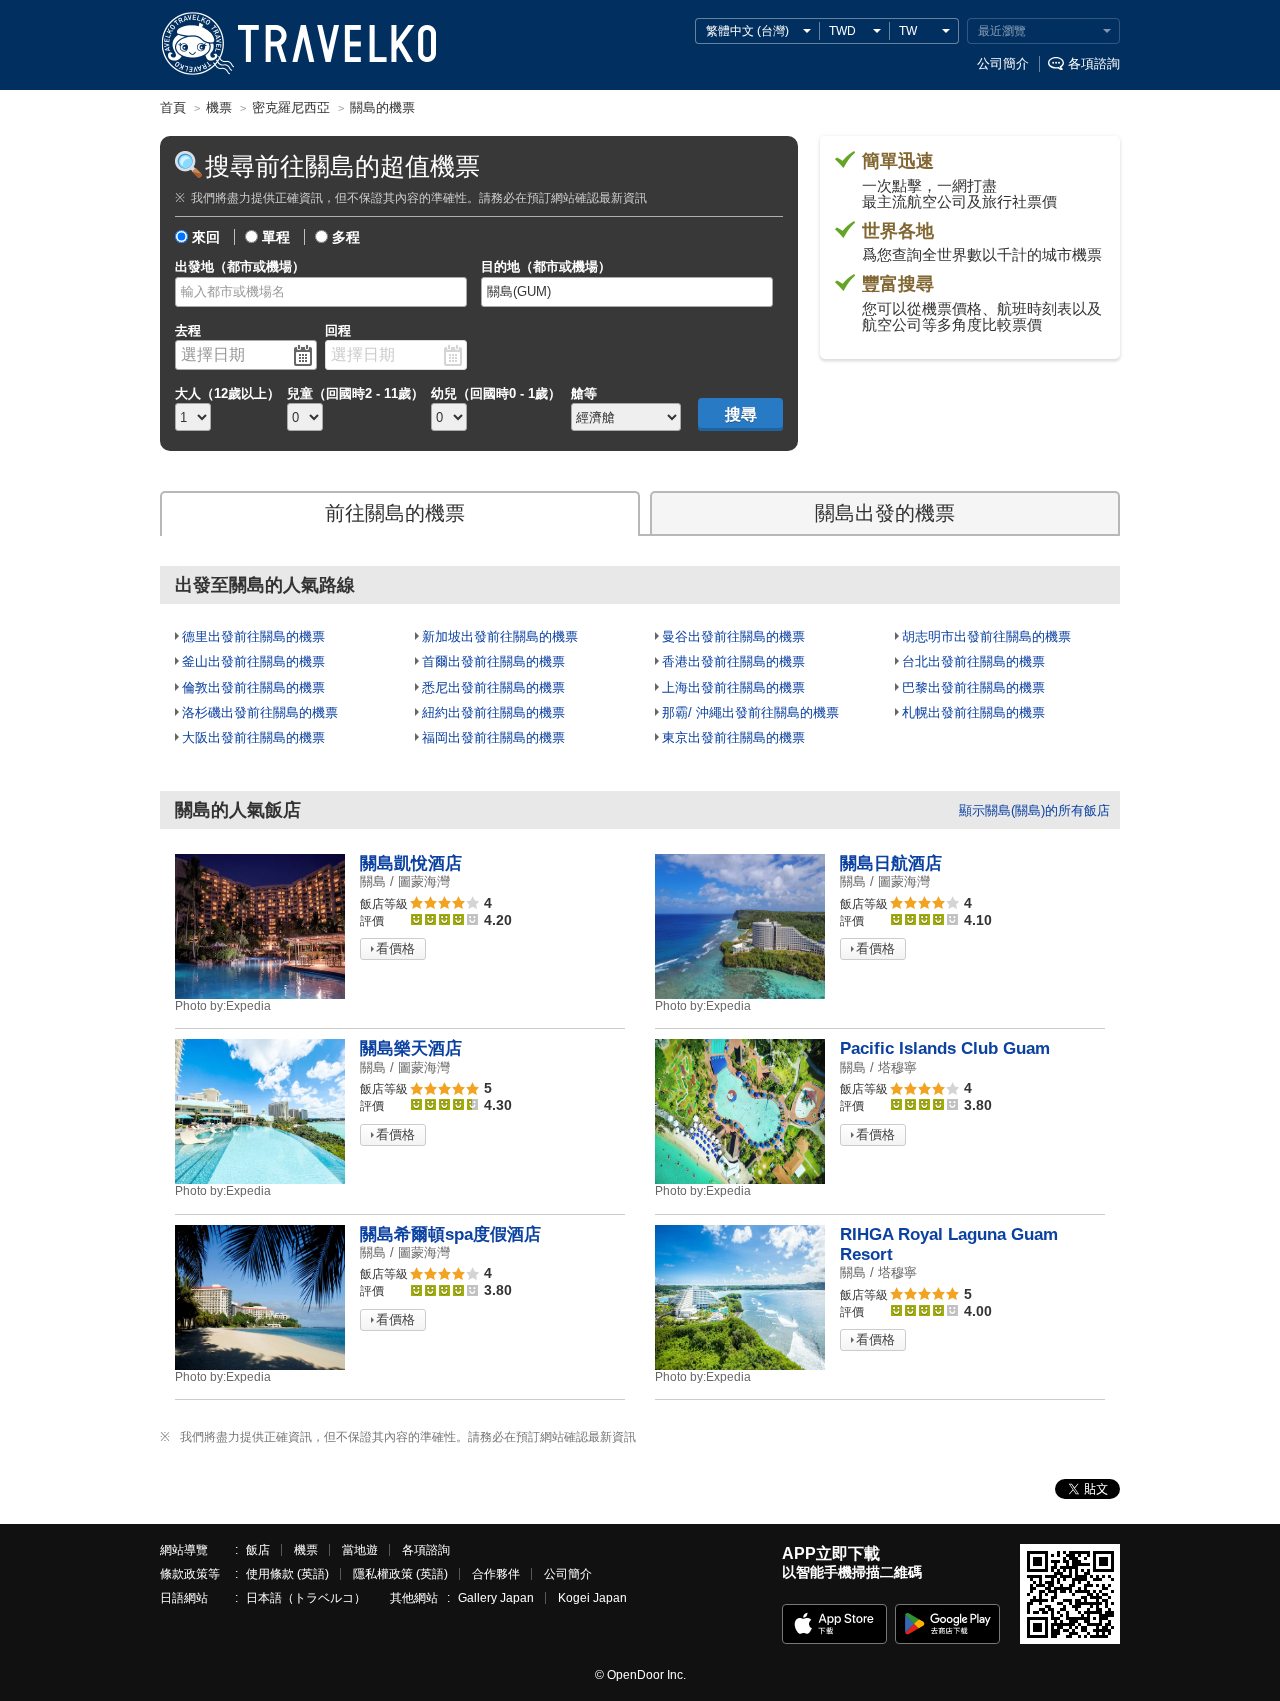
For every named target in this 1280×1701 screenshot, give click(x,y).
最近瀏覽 (1002, 31)
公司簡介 (1003, 63)
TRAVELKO (196, 44)
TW (908, 31)
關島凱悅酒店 (411, 863)
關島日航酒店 (891, 863)
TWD (842, 31)
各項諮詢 (1094, 63)
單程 (276, 237)
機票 (306, 1550)
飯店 (258, 1550)
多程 (346, 237)
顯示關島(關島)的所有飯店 (1034, 810)
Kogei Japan (592, 1598)
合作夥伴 (496, 1574)
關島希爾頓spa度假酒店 (450, 1234)
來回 (206, 237)
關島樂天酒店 (411, 1048)
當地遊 (360, 1550)
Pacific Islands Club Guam (945, 1048)
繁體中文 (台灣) (747, 31)
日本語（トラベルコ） (306, 1598)
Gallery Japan (496, 1598)
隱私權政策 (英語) (400, 1574)
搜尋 (741, 414)
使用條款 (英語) (287, 1574)
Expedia (223, 1006)
